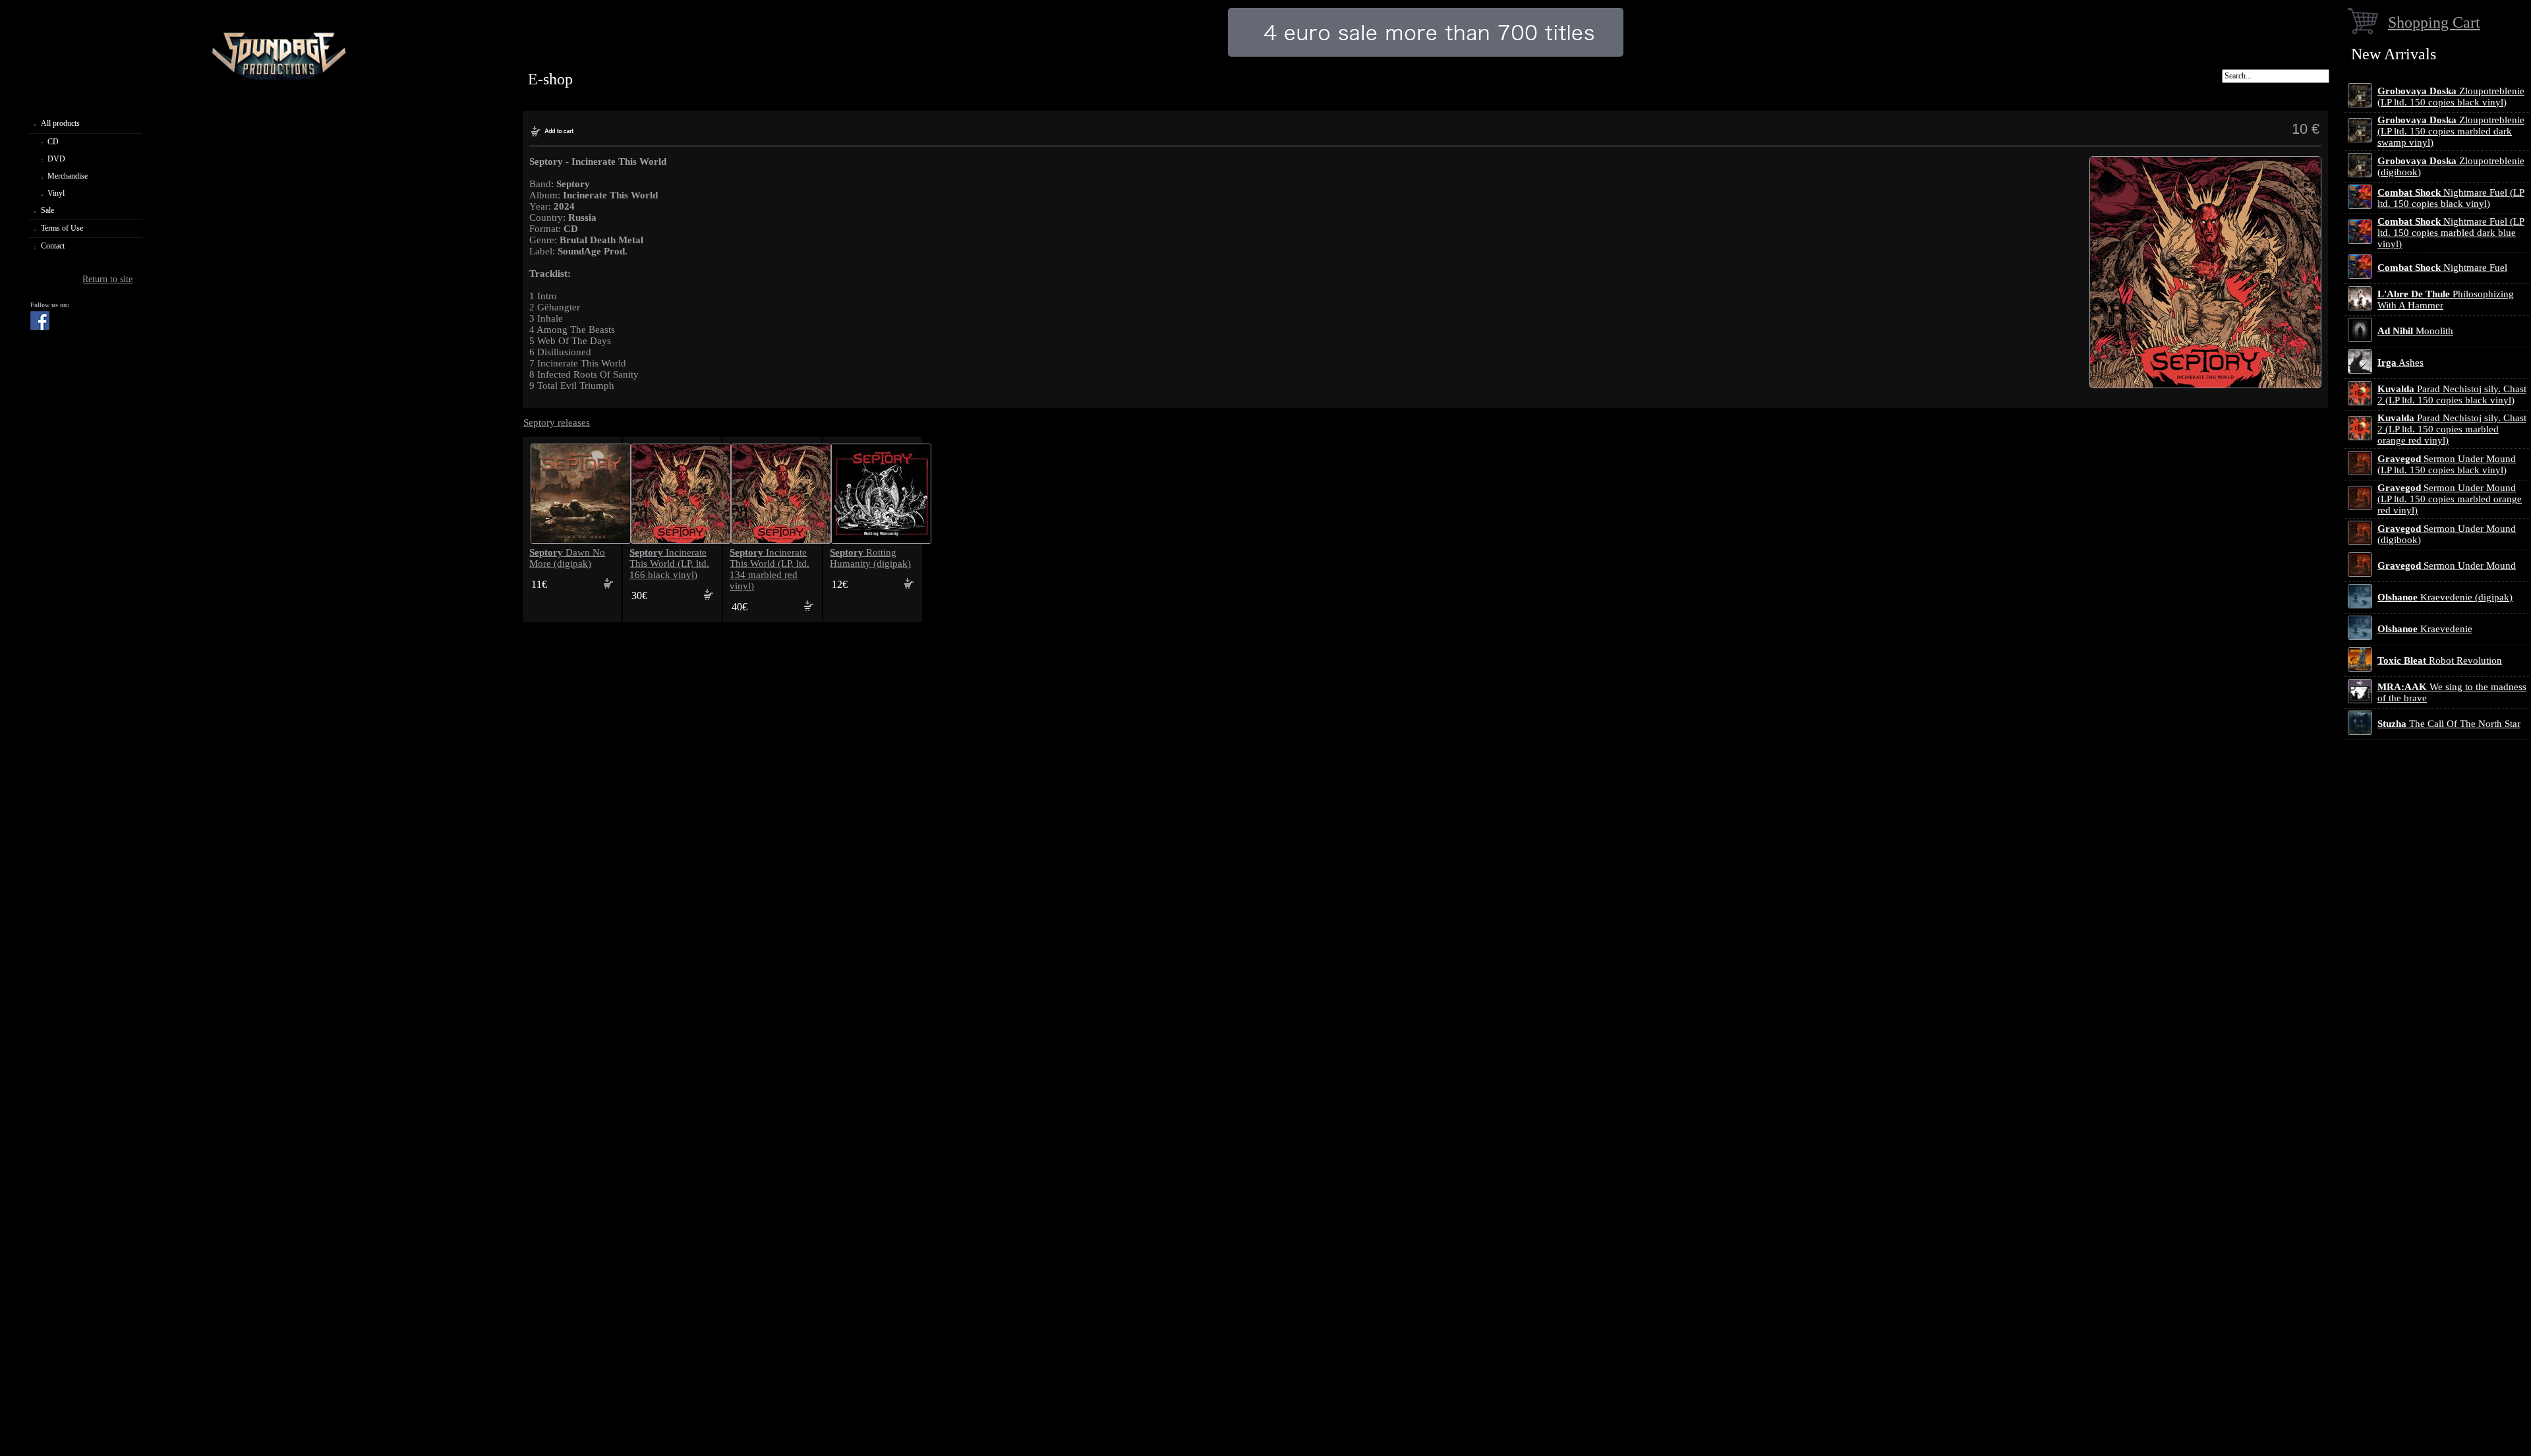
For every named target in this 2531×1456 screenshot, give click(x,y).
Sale (47, 210)
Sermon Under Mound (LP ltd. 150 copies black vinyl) (2447, 464)
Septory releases (557, 422)
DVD (56, 159)
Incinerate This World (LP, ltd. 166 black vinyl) (669, 564)
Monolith (2415, 331)
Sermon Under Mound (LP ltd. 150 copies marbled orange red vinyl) (2450, 499)
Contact (53, 246)
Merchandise (68, 176)
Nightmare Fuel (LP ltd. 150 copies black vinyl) (2451, 198)
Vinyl (56, 193)
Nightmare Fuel (2442, 268)
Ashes (2400, 363)
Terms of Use (62, 228)
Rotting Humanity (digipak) (870, 558)
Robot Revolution (2440, 660)
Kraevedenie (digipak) (2445, 597)
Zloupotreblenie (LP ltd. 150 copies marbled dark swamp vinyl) (2451, 131)
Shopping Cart (2434, 22)
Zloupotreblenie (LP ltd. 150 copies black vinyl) (2451, 97)
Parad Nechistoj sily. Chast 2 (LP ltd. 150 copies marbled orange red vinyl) (2452, 429)
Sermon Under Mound (2447, 566)
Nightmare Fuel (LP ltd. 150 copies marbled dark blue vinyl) (2451, 233)
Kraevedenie (2425, 629)
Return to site (107, 279)
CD (53, 142)
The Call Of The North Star (2449, 724)
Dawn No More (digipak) (567, 558)
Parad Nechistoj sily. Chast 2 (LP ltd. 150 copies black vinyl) (2452, 394)
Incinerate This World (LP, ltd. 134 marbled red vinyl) (770, 569)
